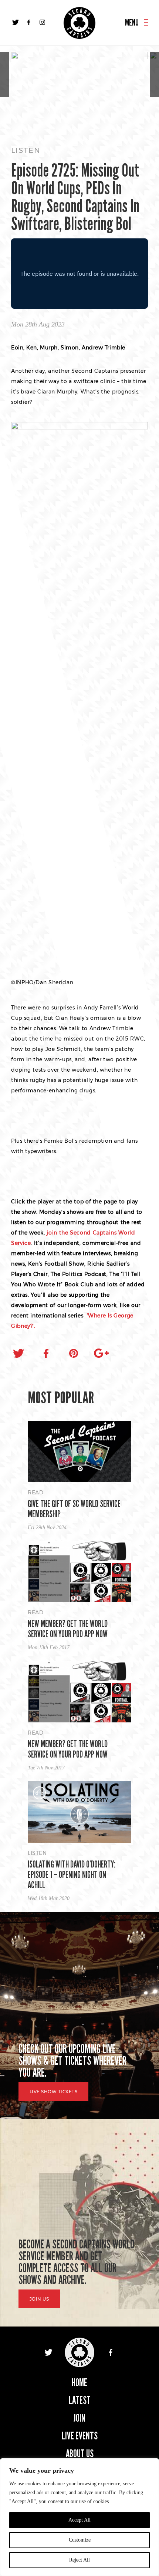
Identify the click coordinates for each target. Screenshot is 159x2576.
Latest (80, 2400)
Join (79, 2418)
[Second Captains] (79, 23)
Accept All (79, 2520)
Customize (80, 2540)
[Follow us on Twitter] (16, 22)
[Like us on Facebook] (29, 22)
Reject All (79, 2560)
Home (79, 2383)
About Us (80, 2454)
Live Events (80, 2436)
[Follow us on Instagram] (42, 22)
